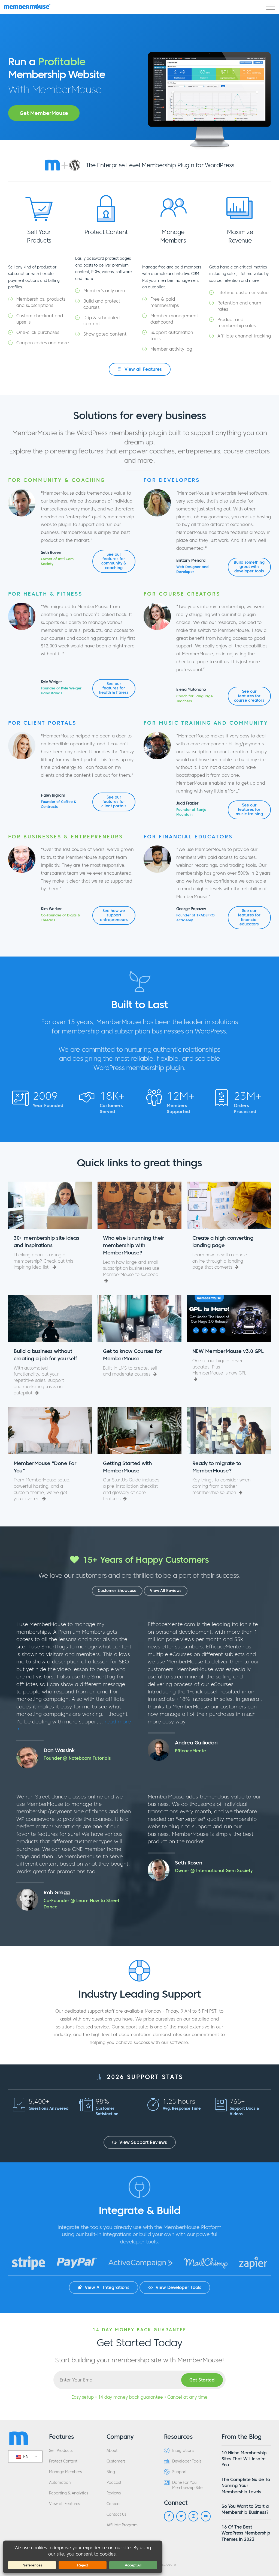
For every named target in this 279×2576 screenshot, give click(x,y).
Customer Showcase (117, 1591)
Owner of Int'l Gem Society (57, 561)
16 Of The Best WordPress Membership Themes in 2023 (246, 2533)
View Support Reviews (142, 2142)
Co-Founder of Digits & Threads (61, 918)
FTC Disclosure (164, 2565)
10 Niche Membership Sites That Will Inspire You (244, 2459)
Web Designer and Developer (192, 569)
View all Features (142, 369)
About (112, 2451)
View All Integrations (106, 2287)
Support (179, 2472)
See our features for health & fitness (114, 688)
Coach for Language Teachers (195, 699)
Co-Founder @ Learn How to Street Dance (81, 1904)
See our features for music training (249, 810)
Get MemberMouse (44, 113)
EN (25, 2457)
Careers (113, 2504)
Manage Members (65, 2472)
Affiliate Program (122, 2525)
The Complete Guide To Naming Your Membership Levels (246, 2486)
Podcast (114, 2483)
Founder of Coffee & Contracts (59, 804)
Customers (116, 2461)
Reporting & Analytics (69, 2493)
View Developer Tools (178, 2287)
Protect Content (63, 2461)
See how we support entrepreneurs (114, 915)
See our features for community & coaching (114, 561)
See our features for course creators (249, 696)
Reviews (114, 2493)
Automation (60, 2483)
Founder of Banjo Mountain (191, 812)
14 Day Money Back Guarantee (139, 2330)
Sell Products (61, 2451)
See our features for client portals (114, 802)
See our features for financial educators (249, 918)
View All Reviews (166, 1591)
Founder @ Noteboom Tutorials (77, 1758)
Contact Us (116, 2514)
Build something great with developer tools (249, 567)
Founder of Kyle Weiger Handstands (61, 691)
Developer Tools (187, 2461)
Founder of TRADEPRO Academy (195, 918)
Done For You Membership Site (187, 2485)
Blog (111, 2472)
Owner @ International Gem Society (214, 1870)
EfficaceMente (190, 1751)
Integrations (183, 2451)
